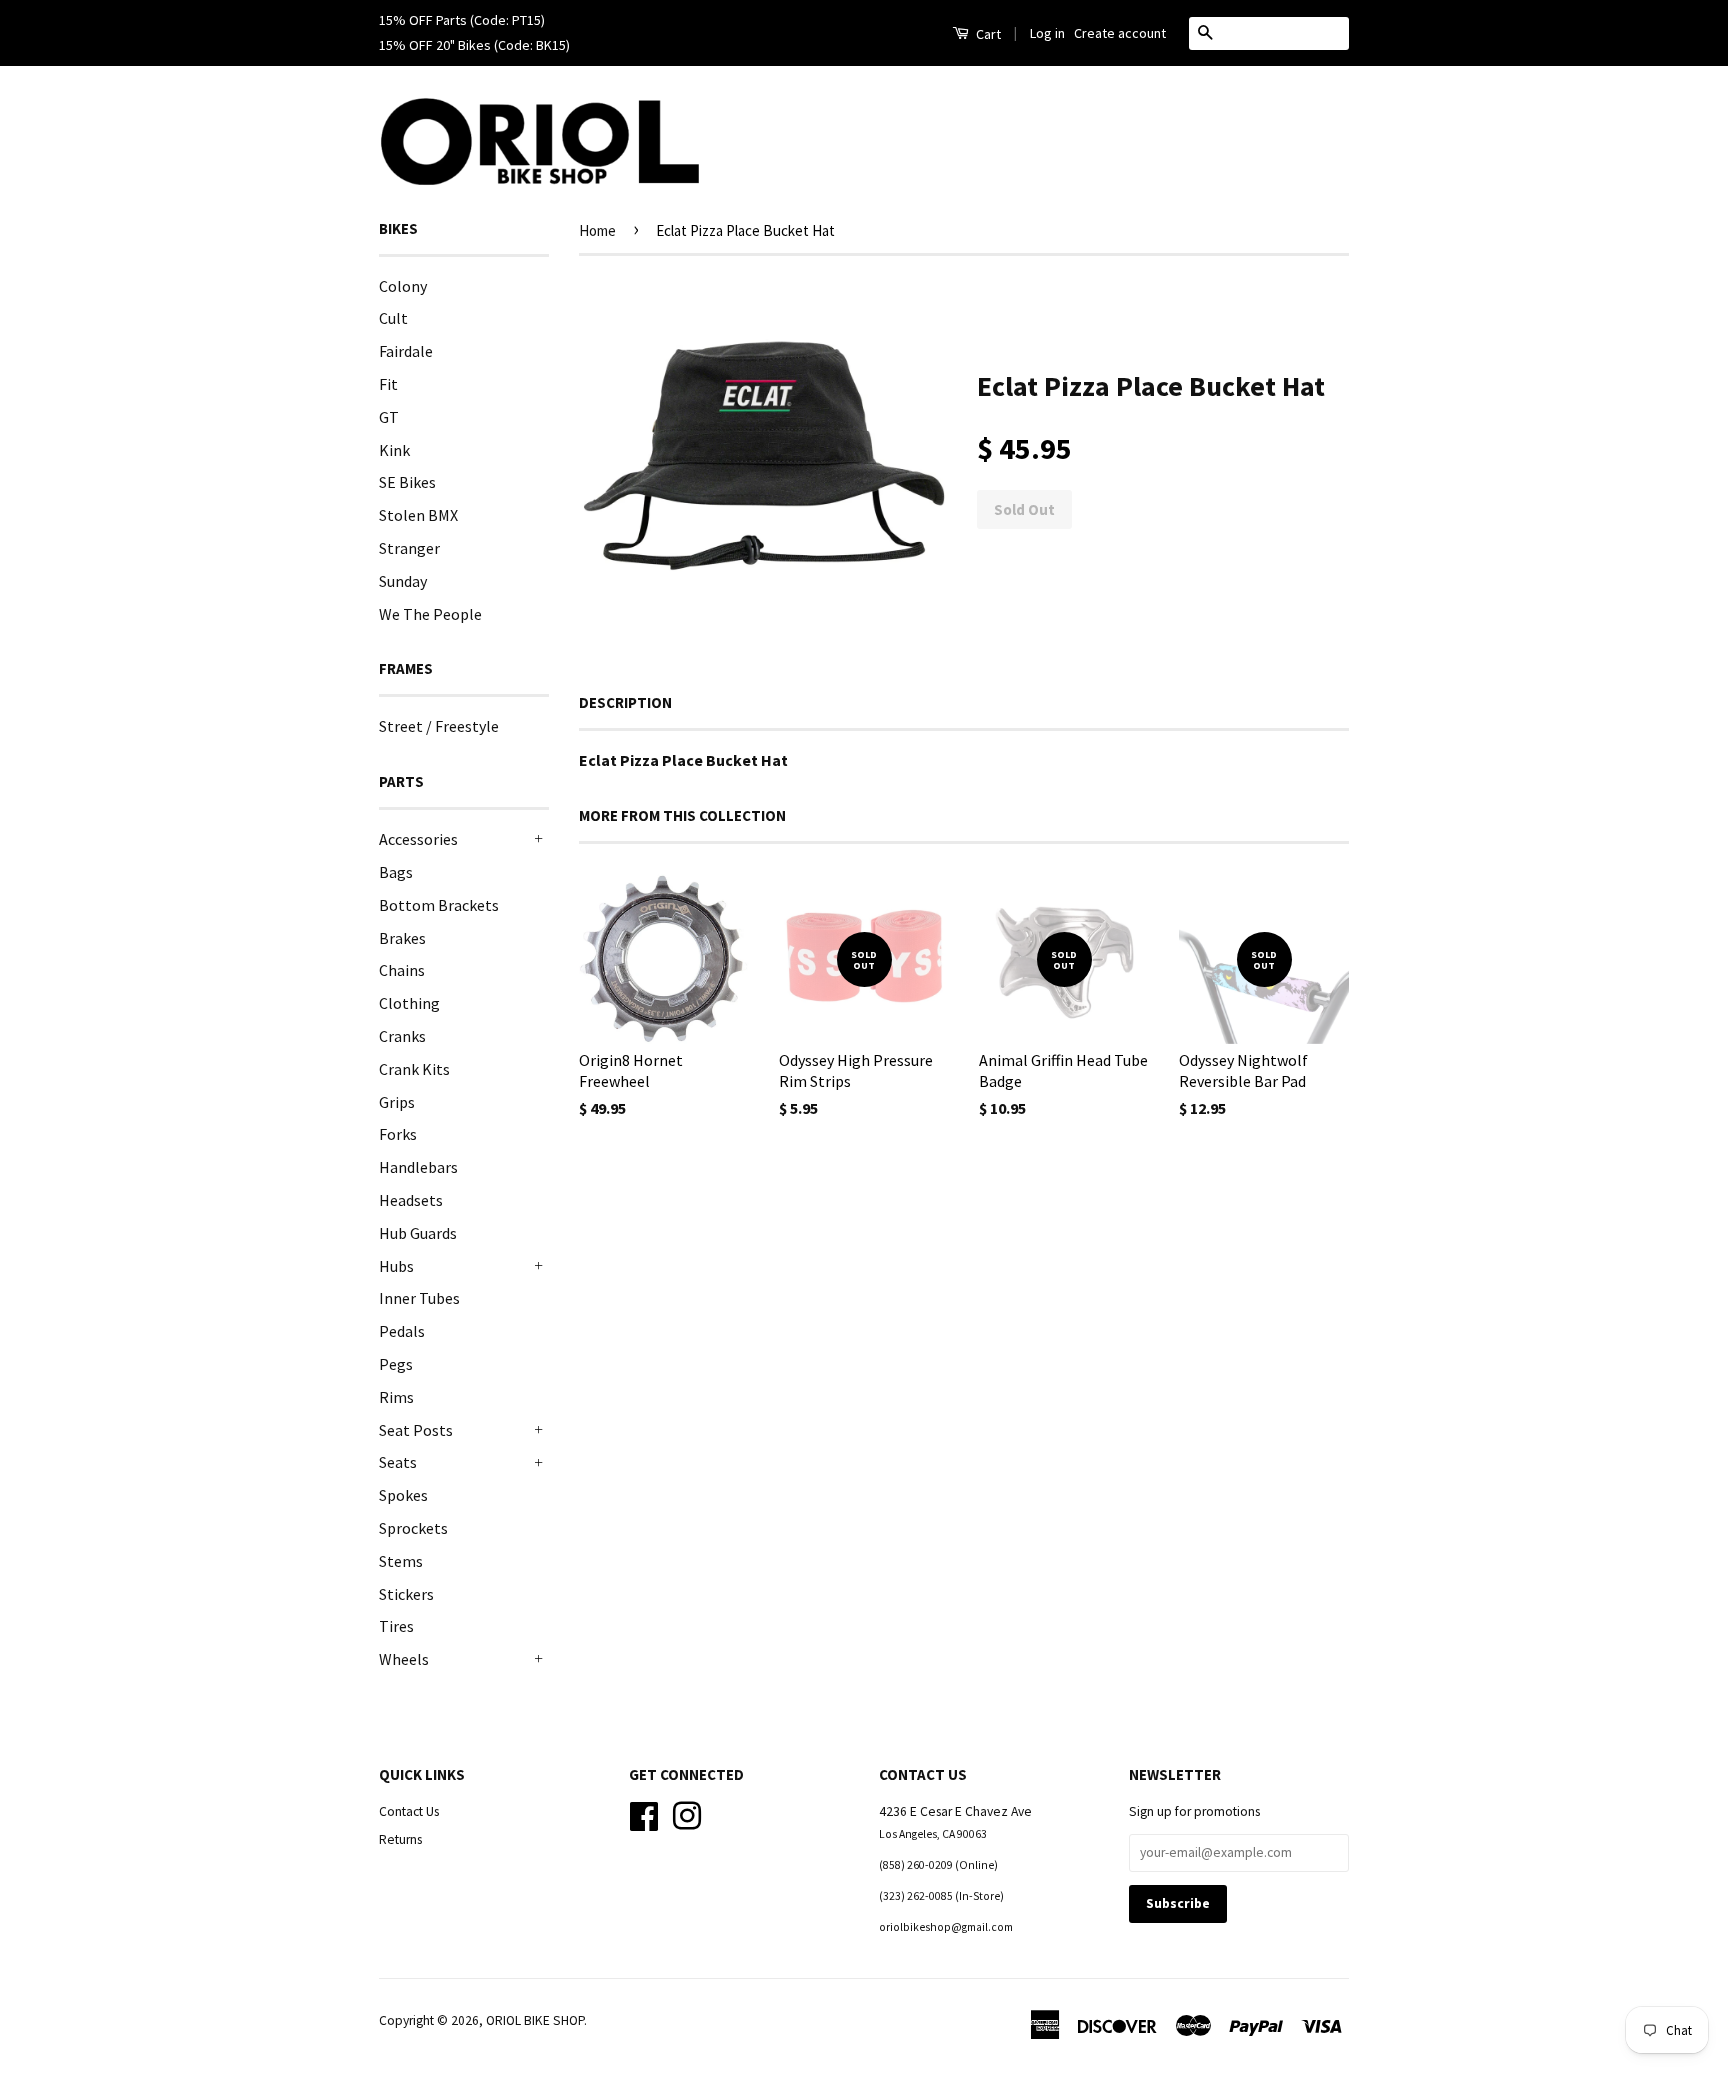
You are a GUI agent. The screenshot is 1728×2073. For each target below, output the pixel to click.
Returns (400, 1839)
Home (597, 230)
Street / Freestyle (439, 726)
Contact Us (409, 1811)
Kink (394, 450)
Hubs (396, 1266)
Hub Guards (418, 1233)
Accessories (418, 839)
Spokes (403, 1495)
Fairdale (406, 351)
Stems (401, 1561)
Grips (397, 1102)
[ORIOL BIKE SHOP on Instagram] (687, 1813)
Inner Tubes (419, 1298)
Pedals (402, 1331)
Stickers (406, 1594)
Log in (1047, 33)
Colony (403, 286)
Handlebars (418, 1167)
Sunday (403, 581)
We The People (430, 614)
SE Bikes (407, 482)
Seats (398, 1462)
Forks (398, 1134)
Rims (396, 1397)
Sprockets (413, 1528)
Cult (393, 318)
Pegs (396, 1364)
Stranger (409, 548)
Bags (396, 872)
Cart (987, 34)
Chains (402, 970)
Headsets (411, 1200)
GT (389, 417)
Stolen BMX (418, 515)
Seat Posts (416, 1430)
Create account (1120, 33)
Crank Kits (414, 1069)
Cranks (402, 1036)
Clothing (409, 1003)
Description (625, 702)
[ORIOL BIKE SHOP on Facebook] (644, 1813)
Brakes (402, 938)
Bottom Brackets (439, 905)
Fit (388, 384)
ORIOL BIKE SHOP (535, 2020)
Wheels (404, 1659)
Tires (396, 1626)
